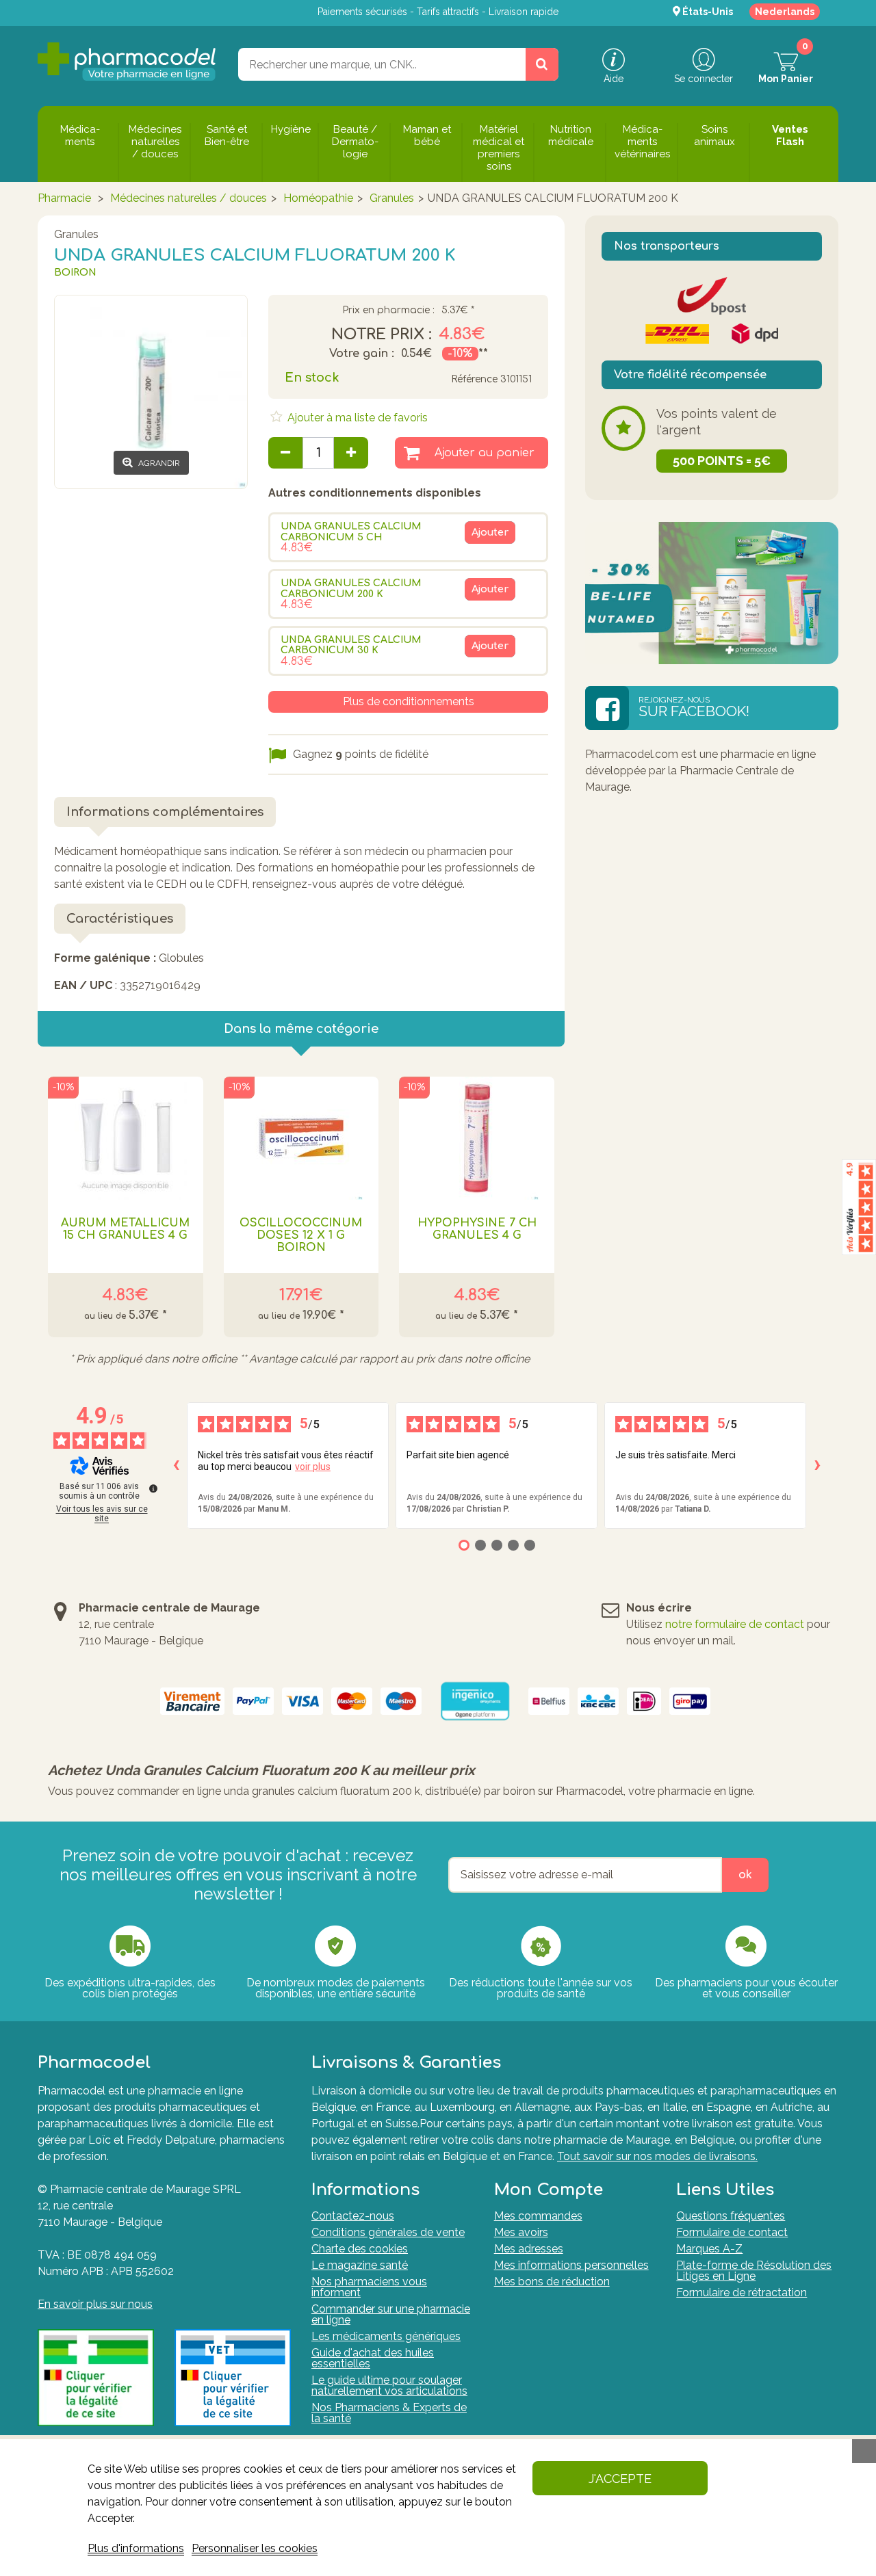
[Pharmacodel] (127, 62)
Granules (392, 198)
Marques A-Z (709, 2249)
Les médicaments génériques (386, 2336)
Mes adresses (529, 2249)
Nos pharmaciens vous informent (369, 2287)
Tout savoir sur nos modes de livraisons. (657, 2156)
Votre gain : (362, 354)
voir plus (313, 1467)
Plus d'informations (136, 2548)
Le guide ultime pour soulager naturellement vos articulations (389, 2386)
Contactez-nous (353, 2216)
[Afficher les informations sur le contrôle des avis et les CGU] (153, 1488)
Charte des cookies (360, 2249)
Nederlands (785, 12)
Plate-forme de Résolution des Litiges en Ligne (754, 2271)
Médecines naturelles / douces (189, 198)
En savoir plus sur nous (95, 2304)
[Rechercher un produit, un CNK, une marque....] (542, 64)
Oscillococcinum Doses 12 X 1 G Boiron (301, 1235)
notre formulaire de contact (735, 1624)
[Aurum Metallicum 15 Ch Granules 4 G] (126, 1138)
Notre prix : (382, 334)
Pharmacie (64, 198)
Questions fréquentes (731, 2216)
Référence (474, 379)
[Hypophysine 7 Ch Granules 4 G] (477, 1138)
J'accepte (620, 2479)
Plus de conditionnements (409, 701)
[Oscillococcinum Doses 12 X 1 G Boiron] (301, 1138)
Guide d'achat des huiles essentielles (373, 2358)
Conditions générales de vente (388, 2232)
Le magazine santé (360, 2265)
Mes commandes (538, 2216)
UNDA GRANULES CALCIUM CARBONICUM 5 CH (351, 531)
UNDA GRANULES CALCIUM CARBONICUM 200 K (351, 588)
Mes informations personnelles (571, 2265)
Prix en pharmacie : (388, 311)
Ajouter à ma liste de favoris (356, 418)
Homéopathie (318, 198)
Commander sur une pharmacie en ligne (391, 2314)
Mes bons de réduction (552, 2282)
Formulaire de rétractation (742, 2292)
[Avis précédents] (176, 1465)
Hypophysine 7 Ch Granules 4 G (477, 1229)
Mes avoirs (521, 2232)
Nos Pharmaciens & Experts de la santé (389, 2413)
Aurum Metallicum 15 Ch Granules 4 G (125, 1229)
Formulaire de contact (732, 2232)
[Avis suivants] (817, 1465)
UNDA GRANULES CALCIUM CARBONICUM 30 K (351, 645)
